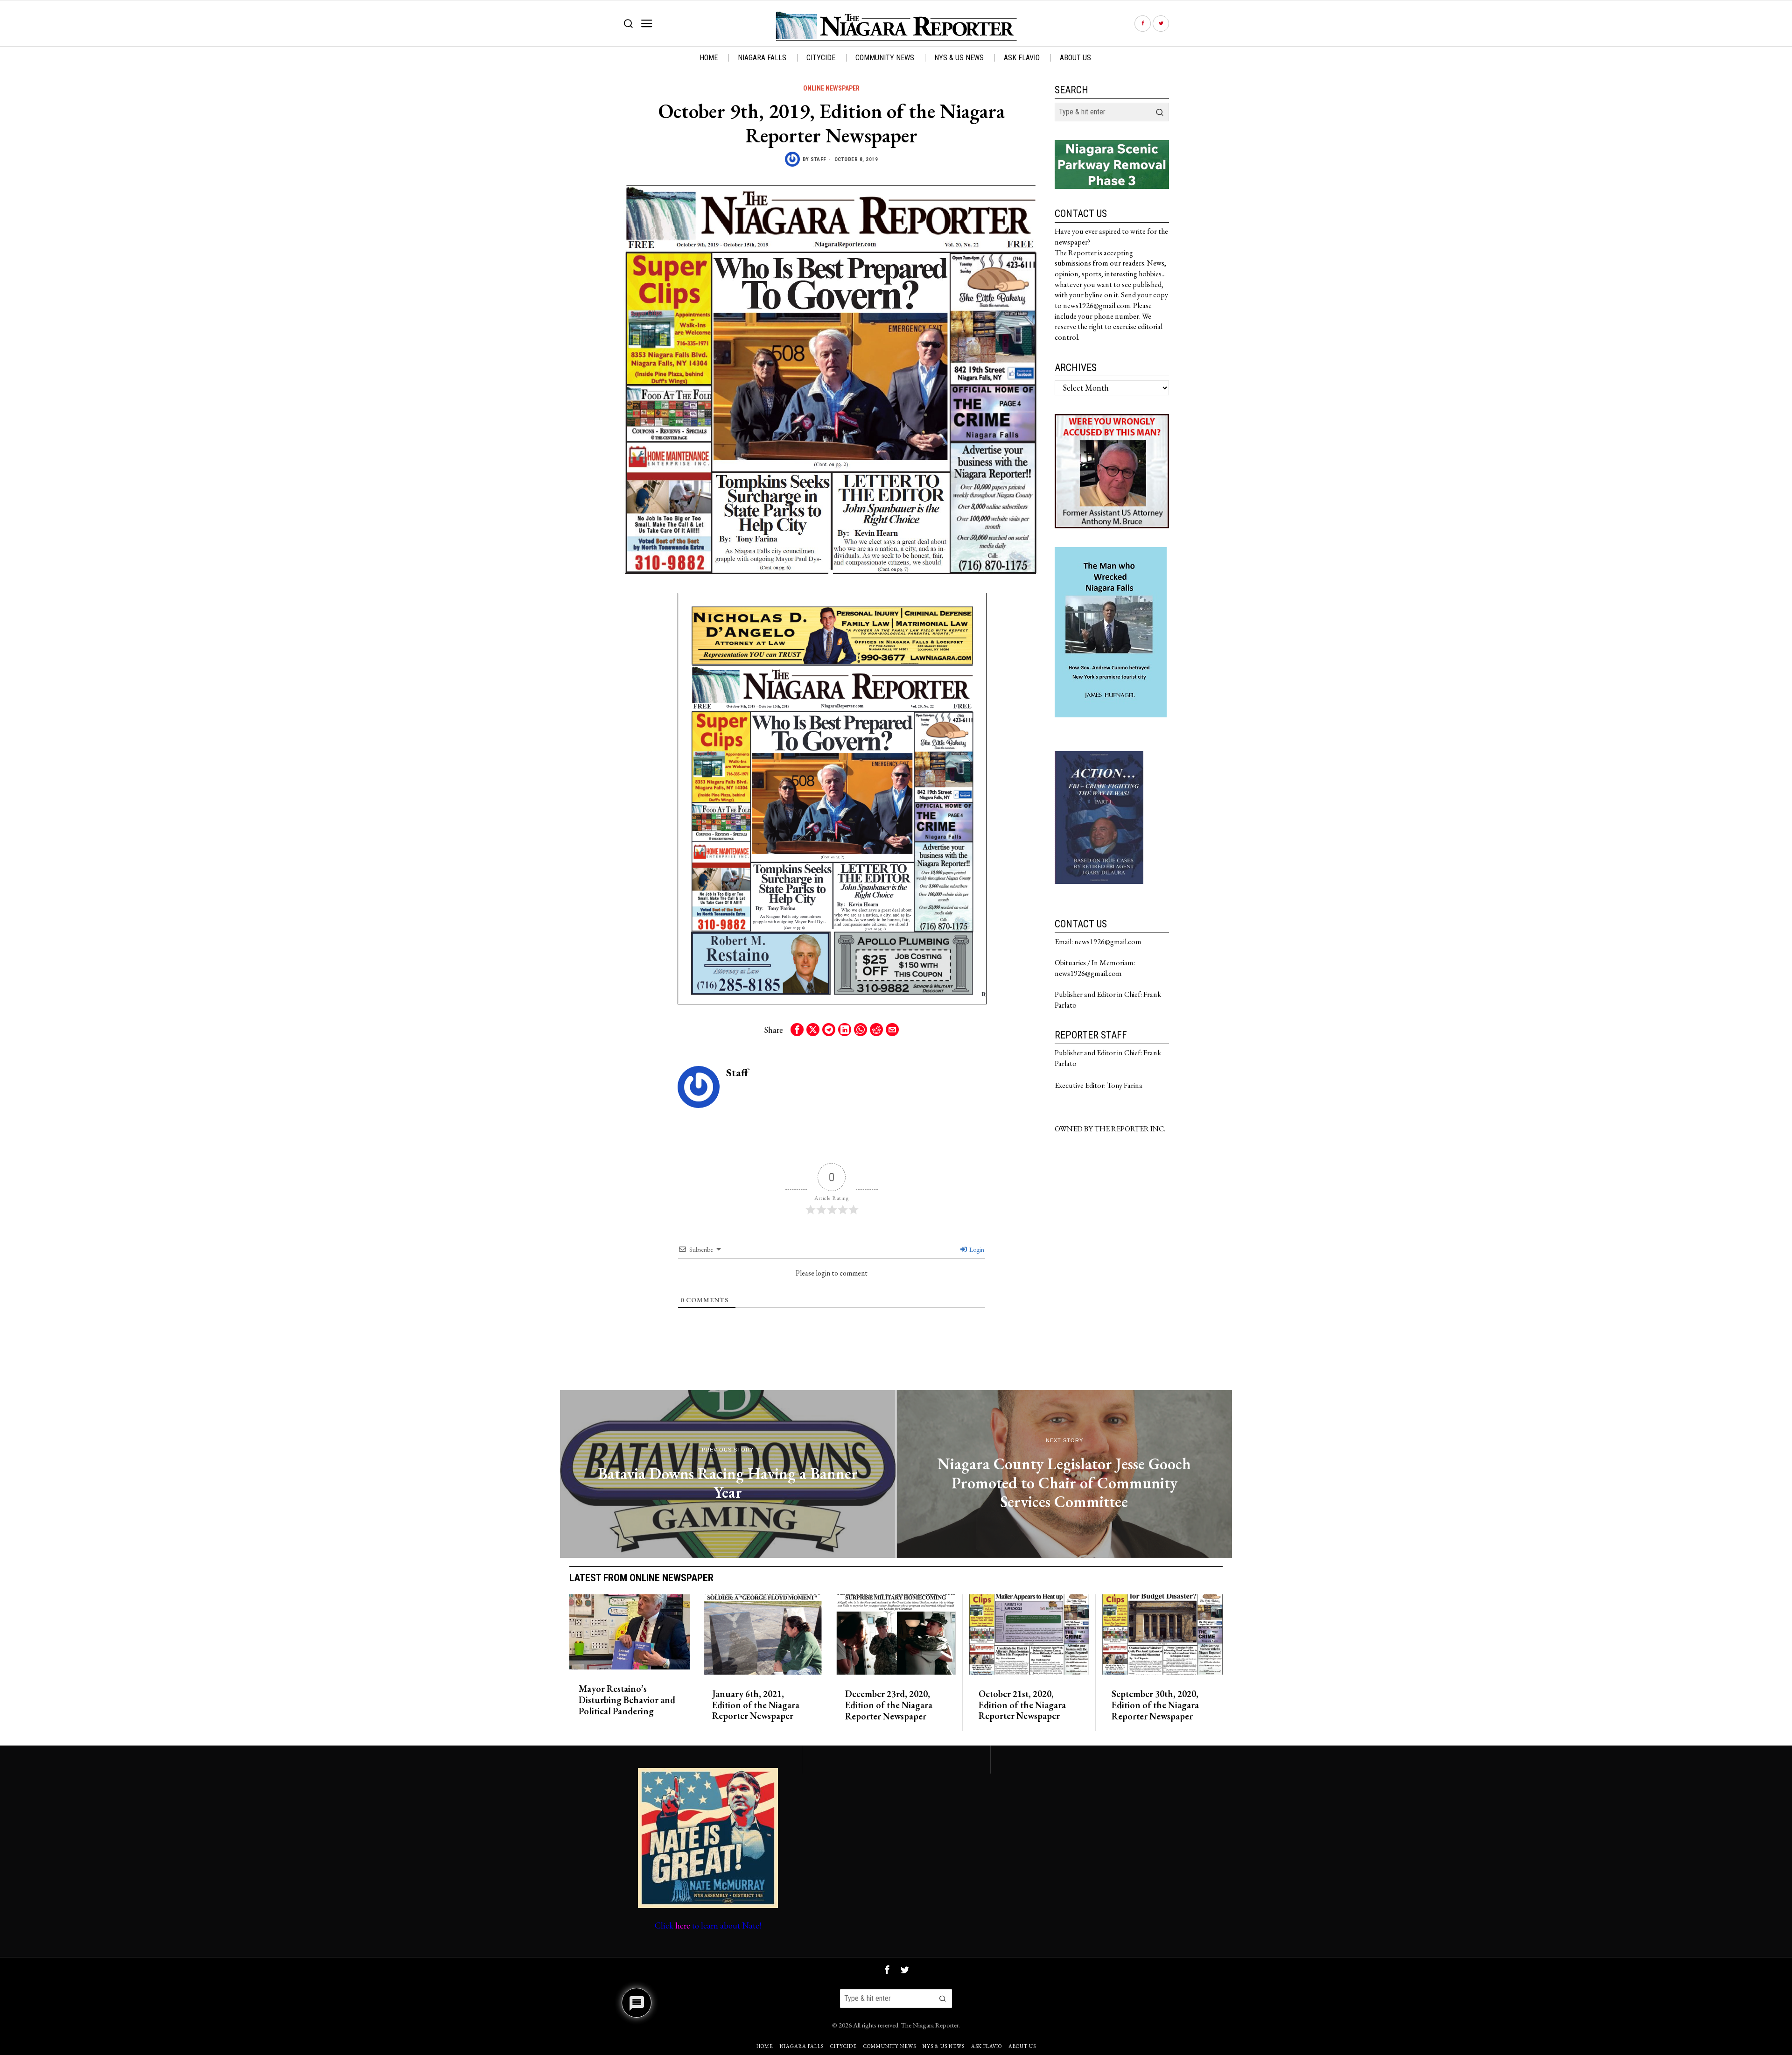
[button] (1160, 112)
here (683, 1925)
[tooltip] (1143, 24)
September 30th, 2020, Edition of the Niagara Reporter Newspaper (1155, 1705)
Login (976, 1249)
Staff (819, 159)
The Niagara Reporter (930, 2025)
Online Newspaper (831, 88)
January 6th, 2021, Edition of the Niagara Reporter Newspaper (756, 1705)
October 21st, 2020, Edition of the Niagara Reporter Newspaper (1022, 1705)
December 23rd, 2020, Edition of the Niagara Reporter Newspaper (889, 1705)
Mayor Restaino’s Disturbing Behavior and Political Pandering (627, 1700)
